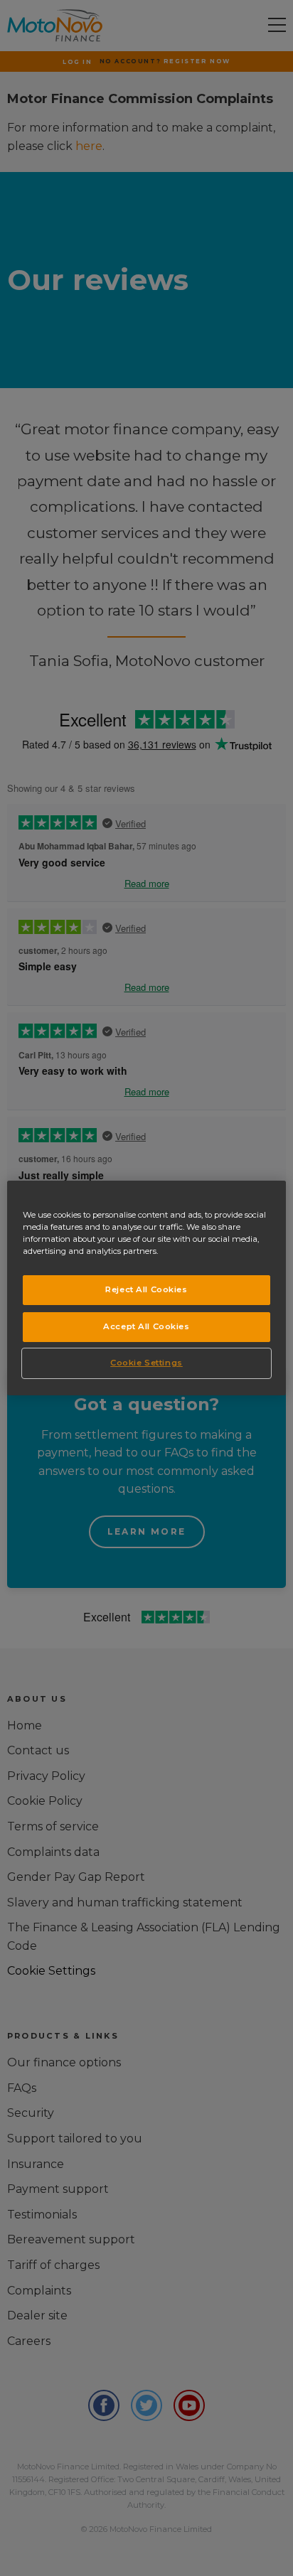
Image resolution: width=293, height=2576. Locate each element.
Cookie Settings (146, 1363)
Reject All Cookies (146, 1289)
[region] (146, 1288)
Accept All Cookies (146, 1326)
